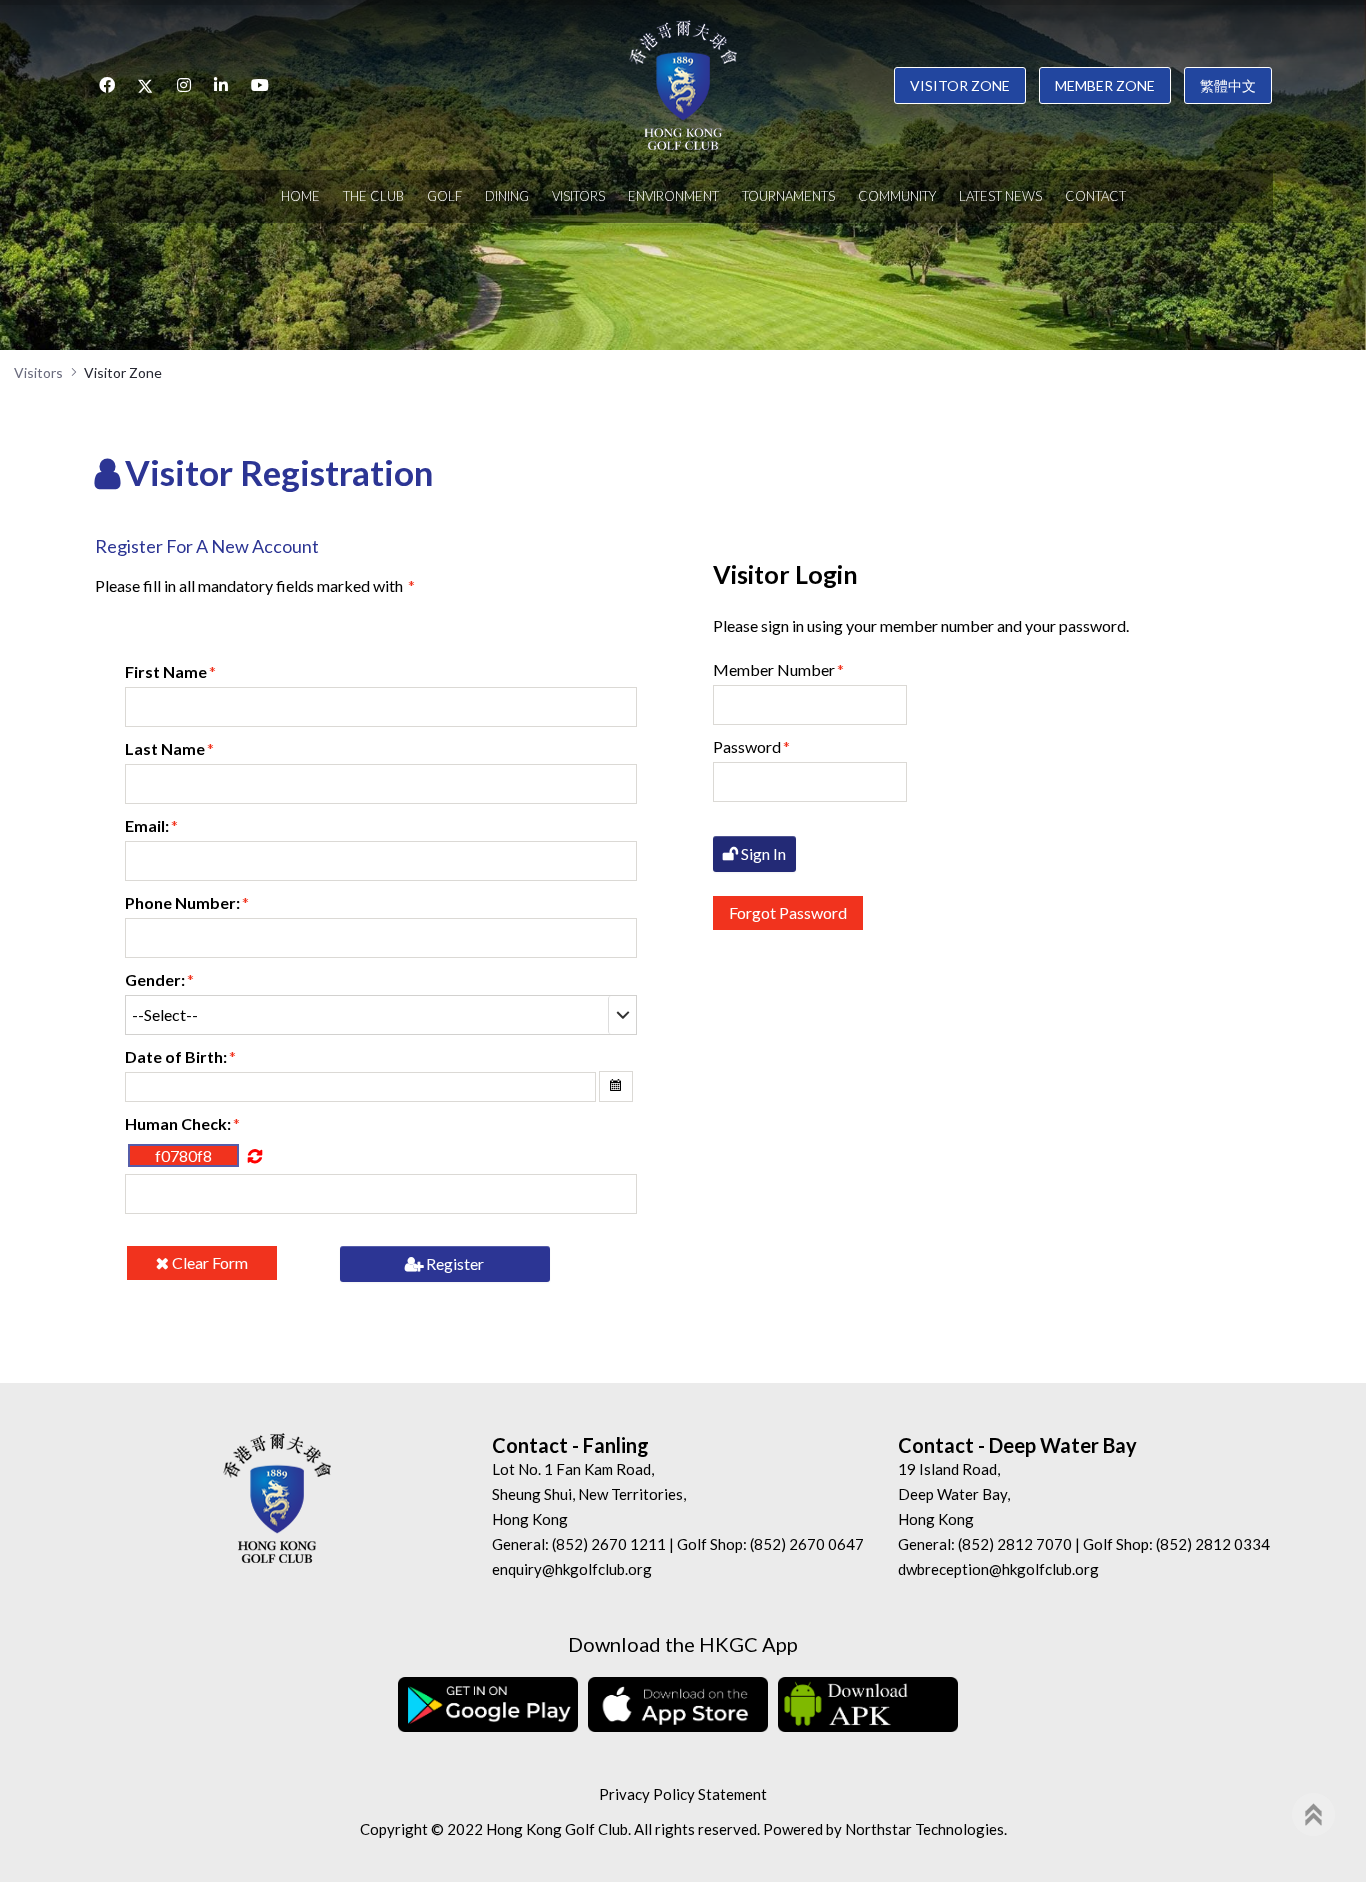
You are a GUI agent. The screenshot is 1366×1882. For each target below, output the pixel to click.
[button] (616, 1086)
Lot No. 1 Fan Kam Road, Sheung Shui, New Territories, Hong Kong (589, 1494)
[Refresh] (255, 1155)
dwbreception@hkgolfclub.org (998, 1569)
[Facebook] (107, 85)
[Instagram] (184, 85)
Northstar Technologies (924, 1829)
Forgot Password (788, 912)
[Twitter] (146, 85)
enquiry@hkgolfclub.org (572, 1569)
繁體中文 (1228, 85)
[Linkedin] (221, 85)
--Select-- (165, 1014)
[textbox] (381, 707)
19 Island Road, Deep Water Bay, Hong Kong (954, 1494)
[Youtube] (260, 85)
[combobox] (381, 1015)
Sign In (762, 853)
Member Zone (1105, 85)
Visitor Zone (960, 85)
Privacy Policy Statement (683, 1794)
